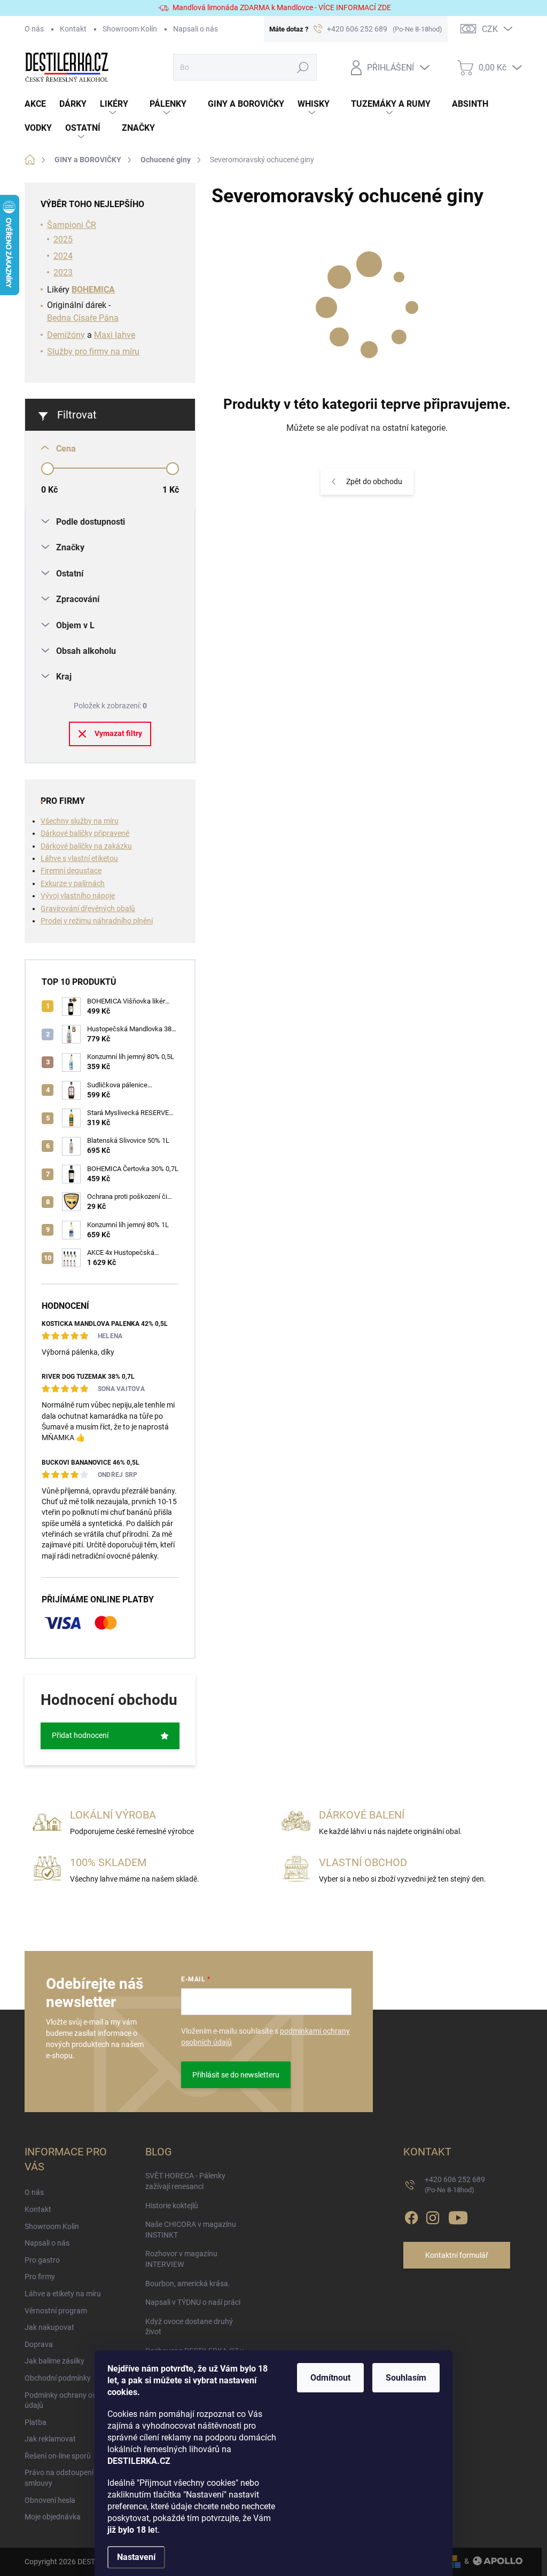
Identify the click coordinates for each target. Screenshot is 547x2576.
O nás (34, 29)
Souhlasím (406, 2378)
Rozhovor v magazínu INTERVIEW (181, 2259)
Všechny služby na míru (80, 821)
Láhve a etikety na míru (63, 2294)
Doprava (39, 2344)
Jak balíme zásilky (54, 2361)
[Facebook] (411, 2216)
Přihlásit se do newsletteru (236, 2075)
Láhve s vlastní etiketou (79, 858)
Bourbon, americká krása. (188, 2283)
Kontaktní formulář (457, 2255)
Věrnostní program (56, 2311)
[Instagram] (433, 2216)
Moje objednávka (53, 2517)
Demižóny (66, 335)
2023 (63, 272)
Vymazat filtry (118, 733)
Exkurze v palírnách (73, 883)
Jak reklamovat (50, 2439)
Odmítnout (330, 2378)
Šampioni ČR (72, 225)
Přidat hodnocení (80, 1735)
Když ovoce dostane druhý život (189, 2327)
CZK (490, 29)
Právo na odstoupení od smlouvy (64, 2478)
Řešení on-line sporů (58, 2456)
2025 (63, 239)
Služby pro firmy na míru (93, 351)
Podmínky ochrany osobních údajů (72, 2400)
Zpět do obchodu (374, 481)
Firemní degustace (71, 871)
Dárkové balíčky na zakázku (86, 846)
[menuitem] (42, 104)
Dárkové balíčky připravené (85, 833)
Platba (36, 2422)
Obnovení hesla (50, 2500)
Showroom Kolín (130, 29)
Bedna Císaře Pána (83, 318)
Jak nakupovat (49, 2327)
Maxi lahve (115, 335)
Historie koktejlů (172, 2206)
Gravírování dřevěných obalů (88, 908)
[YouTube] (458, 2216)
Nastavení (136, 2557)
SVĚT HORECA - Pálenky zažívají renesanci (185, 2181)
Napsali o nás (196, 29)
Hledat (303, 67)
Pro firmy (40, 2277)
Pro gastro (42, 2260)
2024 (63, 256)
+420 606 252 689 (455, 2184)
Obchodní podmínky (58, 2378)
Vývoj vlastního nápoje (78, 896)
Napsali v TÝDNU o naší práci (193, 2302)
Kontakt (73, 29)
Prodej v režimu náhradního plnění (97, 921)
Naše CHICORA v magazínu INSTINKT (191, 2230)
